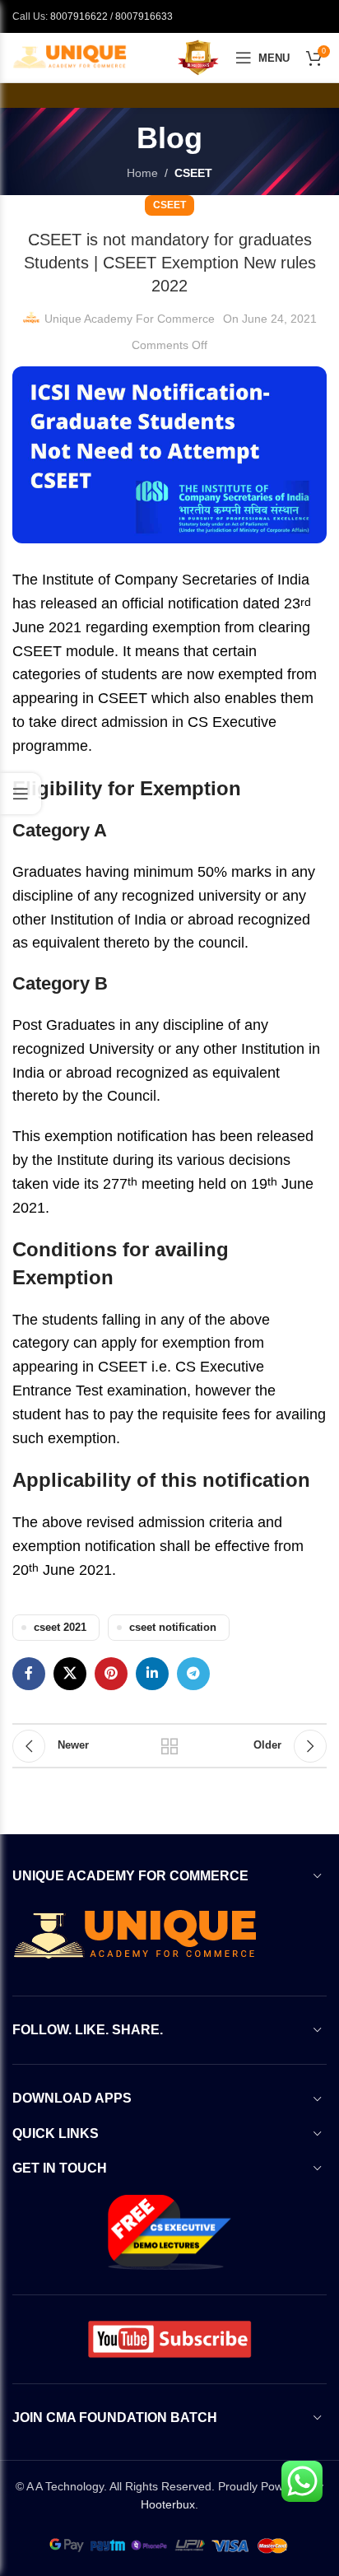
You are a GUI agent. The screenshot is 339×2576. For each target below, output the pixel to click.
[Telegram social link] (193, 1674)
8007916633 (144, 16)
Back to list (169, 1746)
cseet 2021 (60, 1628)
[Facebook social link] (29, 1674)
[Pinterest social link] (111, 1674)
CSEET (193, 173)
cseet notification (173, 1628)
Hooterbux (168, 2504)
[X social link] (70, 1674)
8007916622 (79, 16)
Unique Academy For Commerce (130, 319)
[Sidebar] (21, 794)
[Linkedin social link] (152, 1674)
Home (142, 173)
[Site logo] (70, 57)
